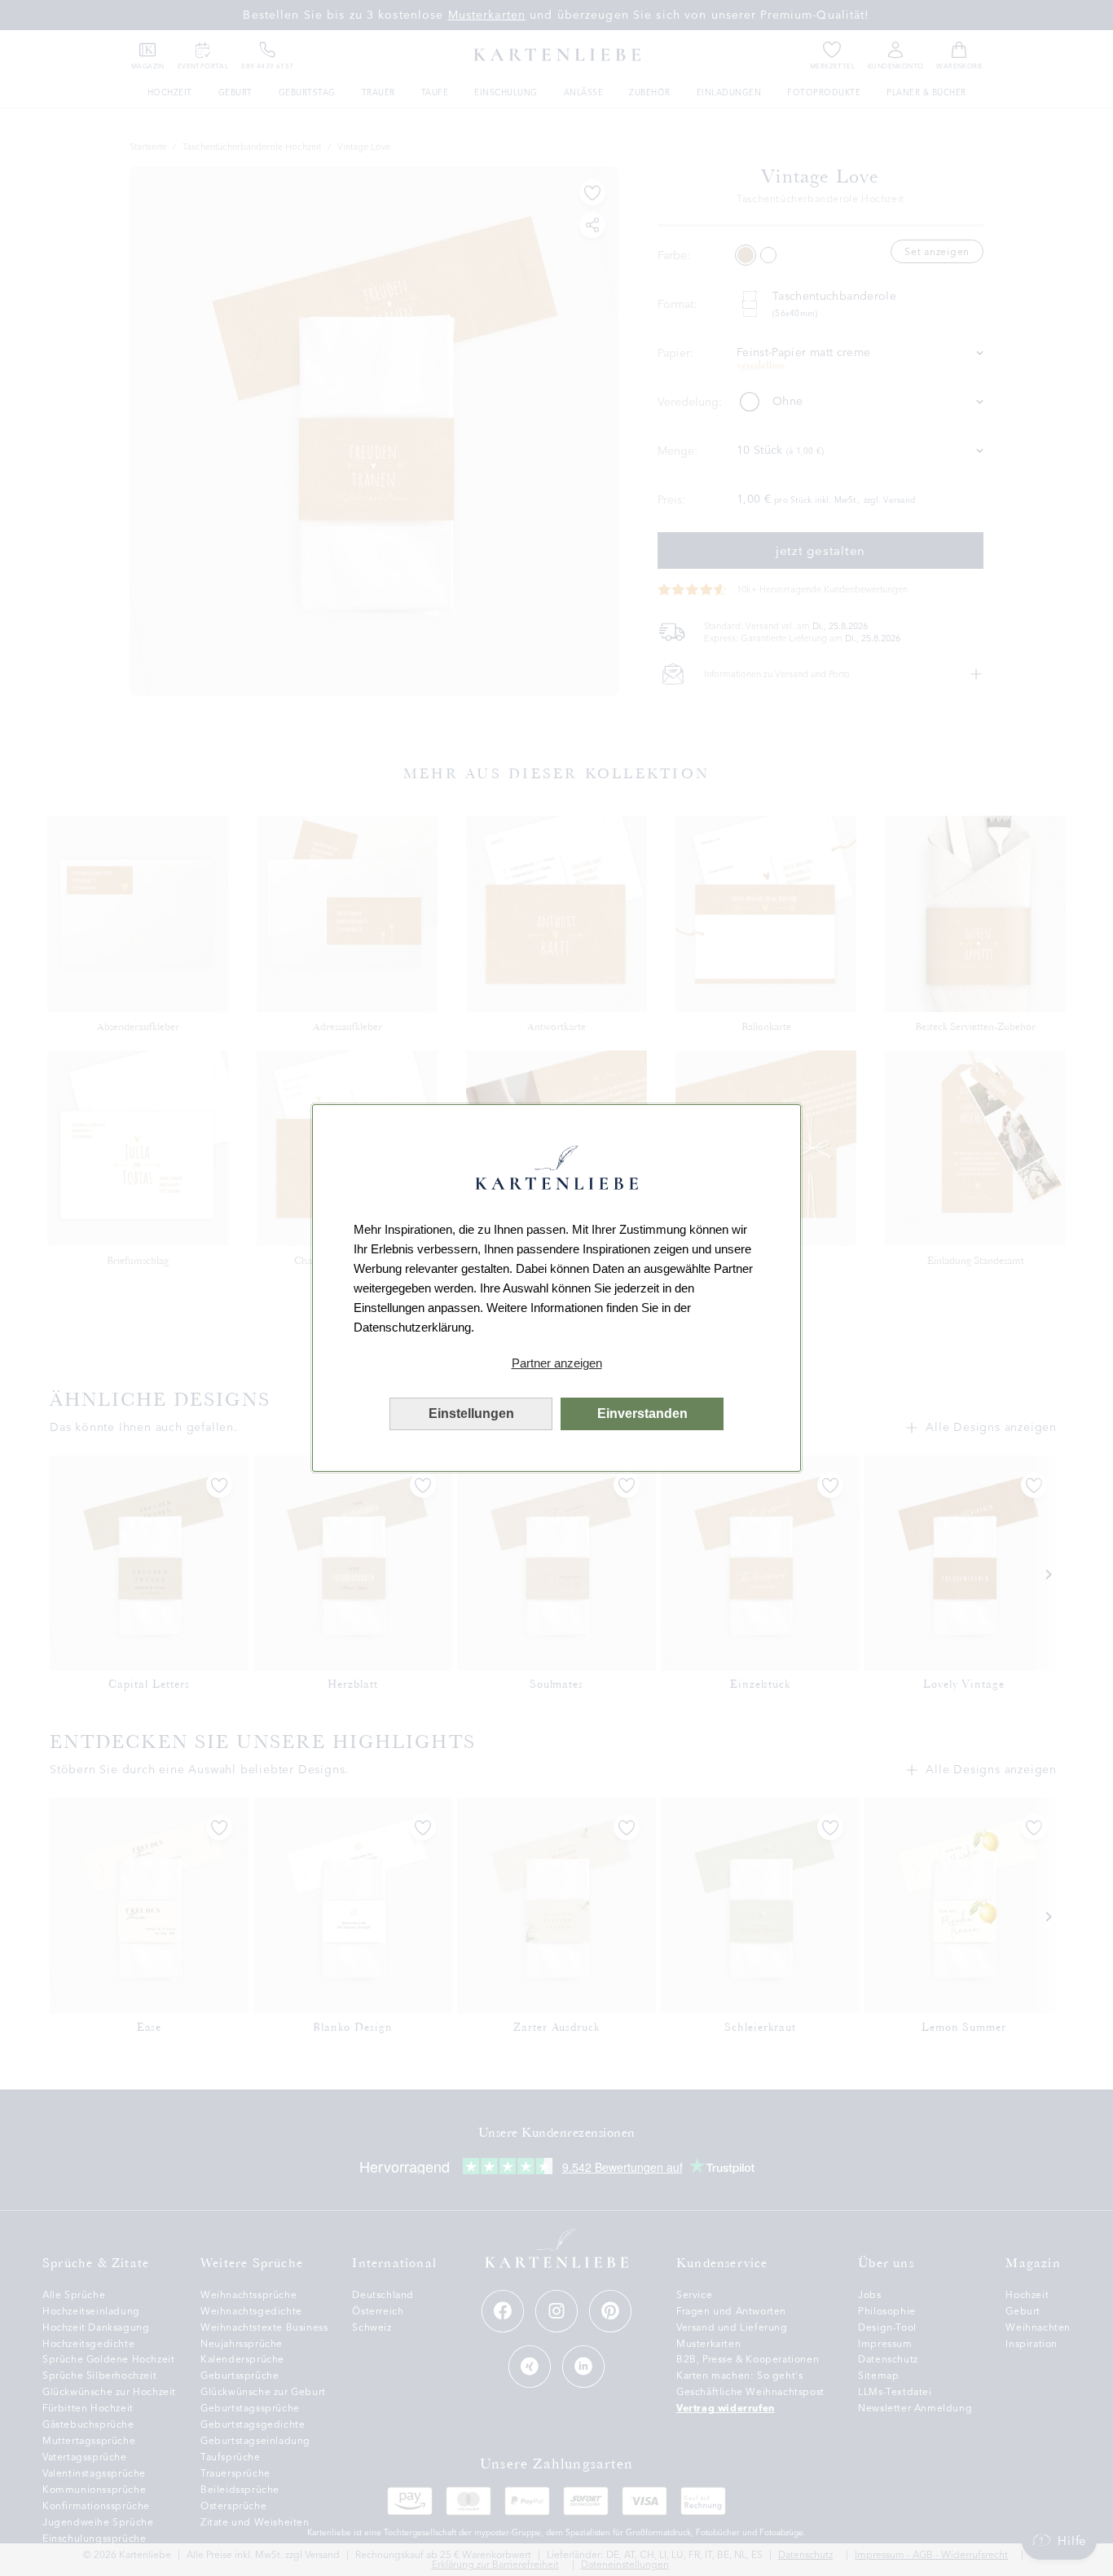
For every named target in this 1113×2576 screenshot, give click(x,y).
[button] (556, 1363)
